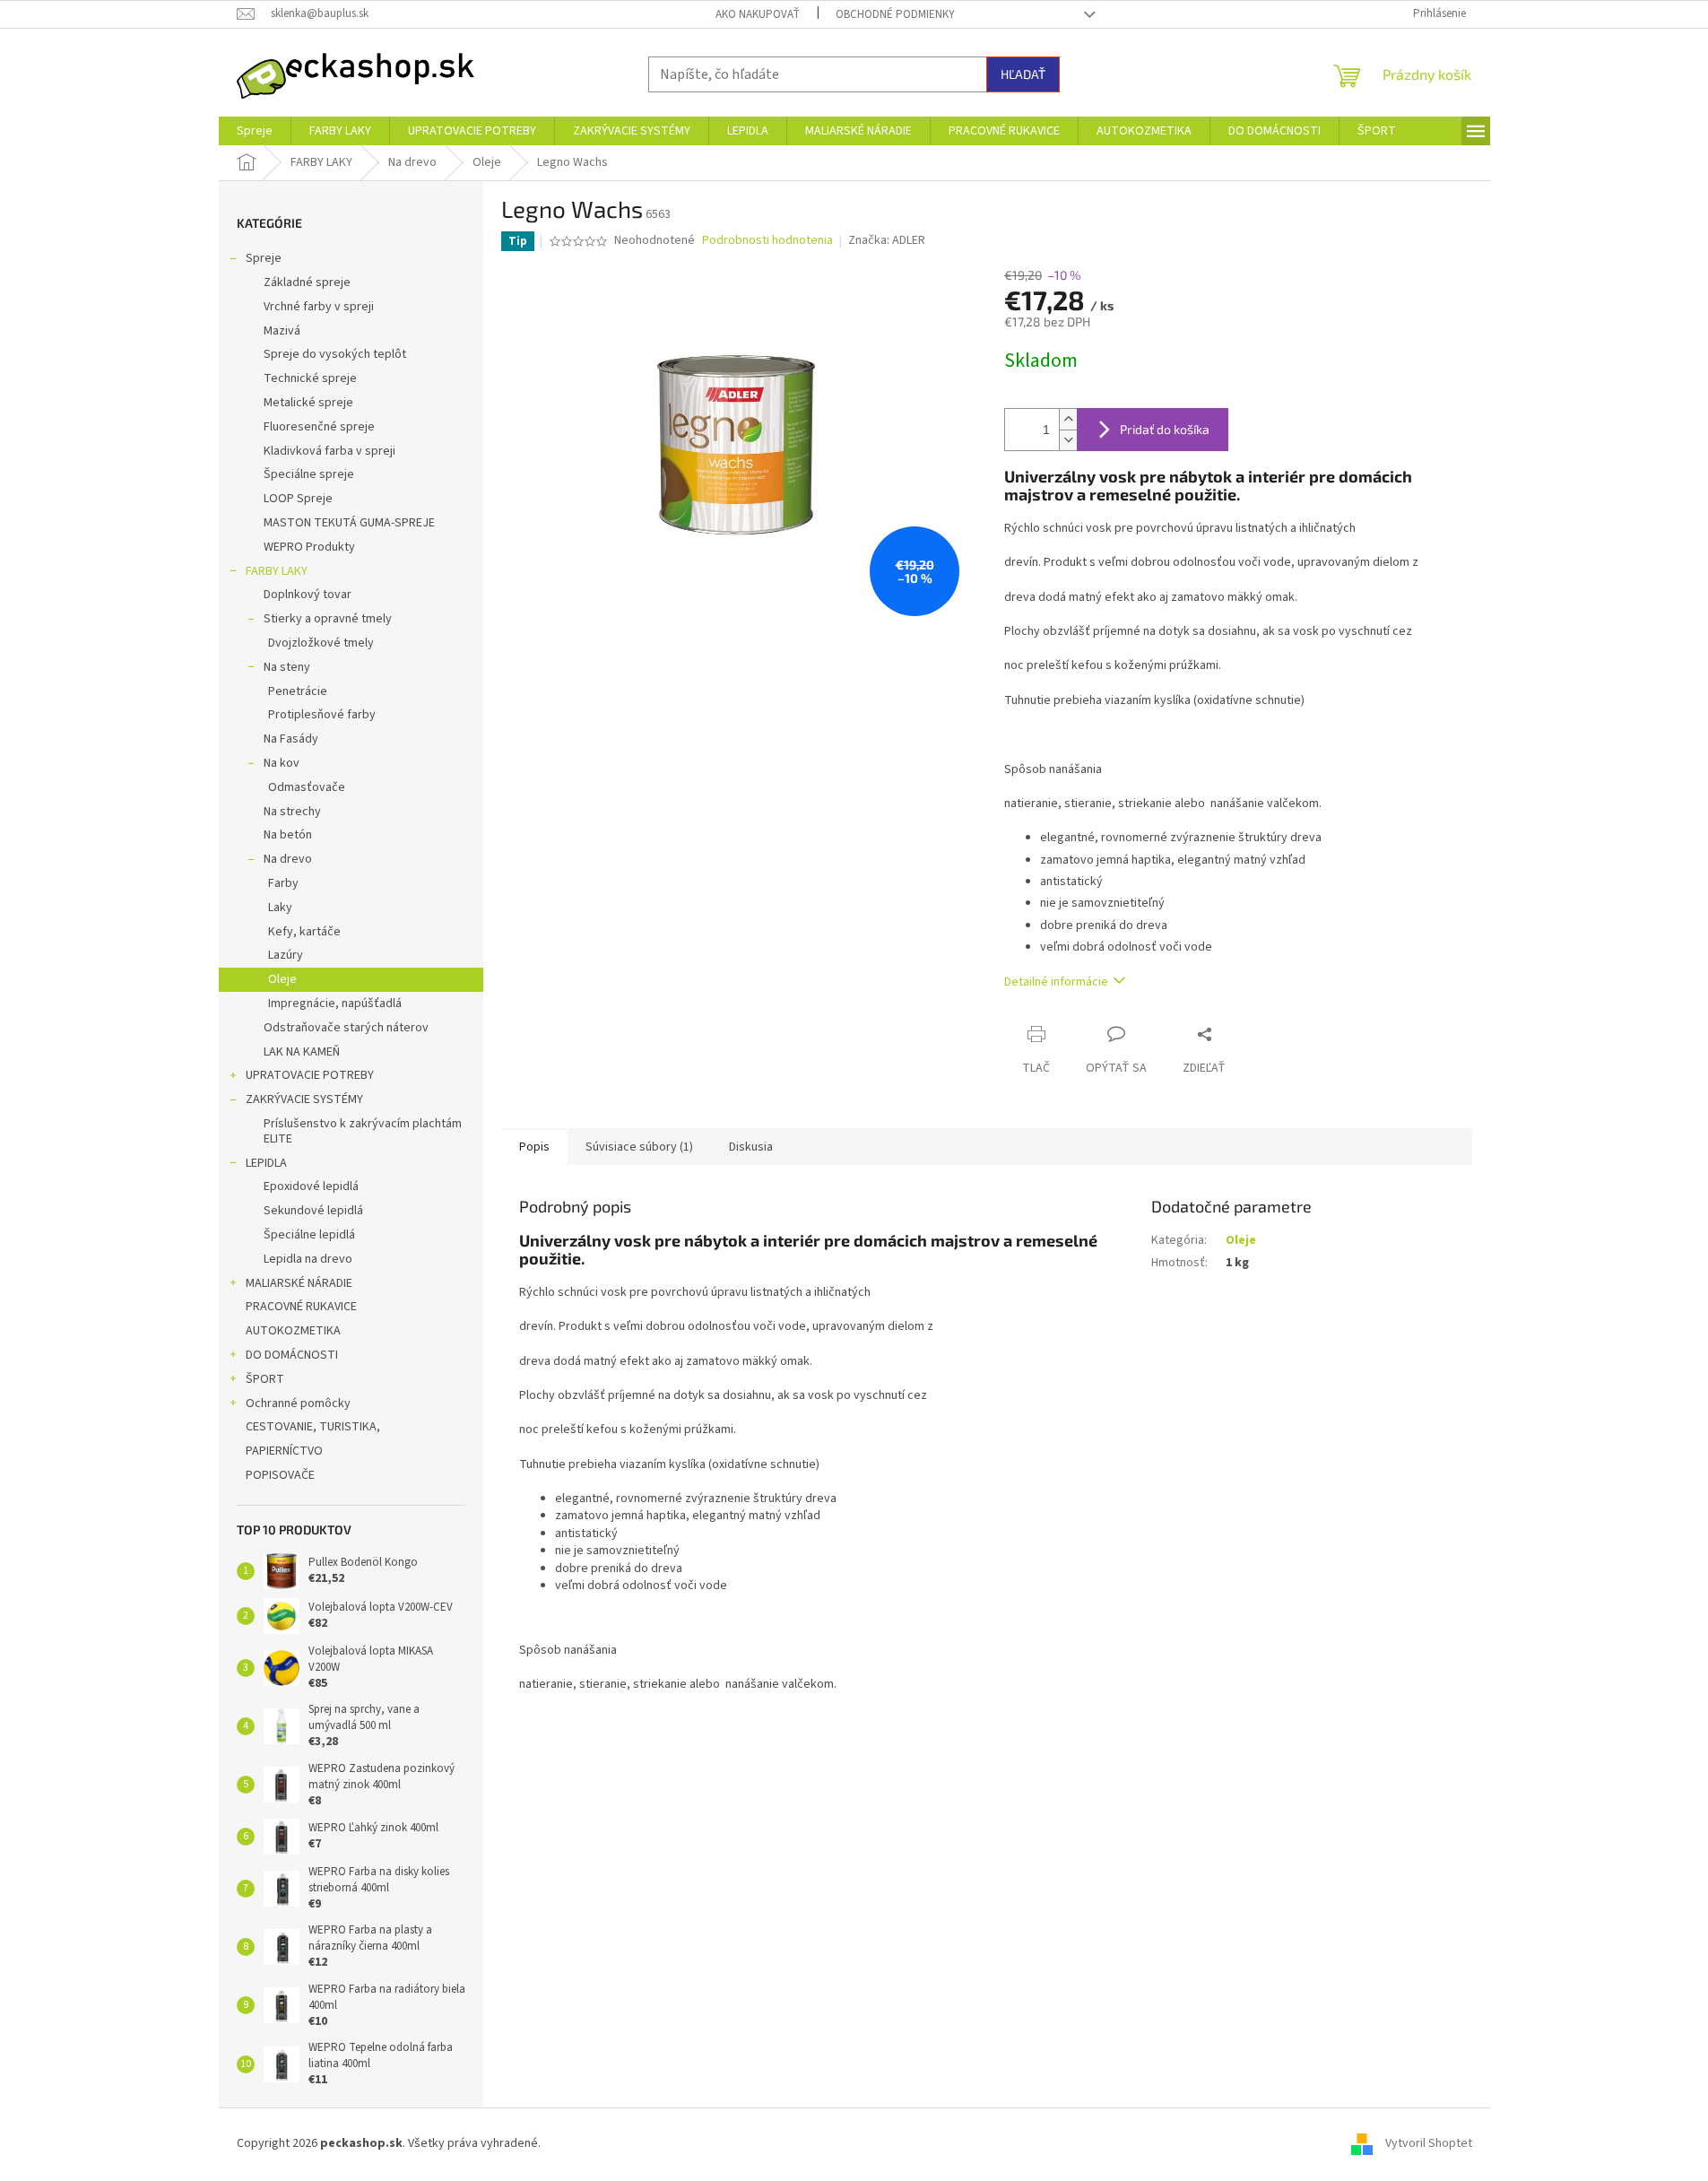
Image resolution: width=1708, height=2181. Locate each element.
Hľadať (1023, 74)
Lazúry (286, 955)
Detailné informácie (1056, 982)
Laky (280, 908)
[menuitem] (255, 131)
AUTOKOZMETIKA (293, 1331)
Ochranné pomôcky (298, 1403)
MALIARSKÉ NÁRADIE (299, 1283)
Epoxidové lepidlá (311, 1186)
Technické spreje (310, 378)
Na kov (282, 763)
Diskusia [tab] (751, 1147)
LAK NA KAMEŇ (302, 1052)
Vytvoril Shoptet (1429, 2143)
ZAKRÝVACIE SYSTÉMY (304, 1099)
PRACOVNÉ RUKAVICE (301, 1307)
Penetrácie (298, 691)
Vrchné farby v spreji (319, 307)
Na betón (288, 835)
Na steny (287, 667)
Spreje (264, 258)
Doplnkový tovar (308, 595)
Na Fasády (291, 739)
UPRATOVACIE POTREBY (310, 1075)
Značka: (887, 240)
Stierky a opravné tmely (328, 619)
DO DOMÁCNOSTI (292, 1355)
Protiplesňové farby (322, 715)
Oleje (282, 979)
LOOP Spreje (298, 499)
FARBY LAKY (277, 571)
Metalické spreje (308, 403)
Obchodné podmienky (895, 14)
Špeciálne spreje (309, 474)
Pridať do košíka (1165, 429)
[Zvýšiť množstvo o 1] (1068, 419)
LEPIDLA (266, 1163)
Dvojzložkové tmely (321, 643)
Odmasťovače (307, 787)
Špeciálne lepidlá (309, 1235)
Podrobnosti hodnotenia (767, 241)
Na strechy (292, 812)
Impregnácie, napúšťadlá (335, 1004)
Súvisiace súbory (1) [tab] (639, 1147)
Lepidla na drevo (308, 1259)
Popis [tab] (534, 1147)
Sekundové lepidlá (313, 1211)
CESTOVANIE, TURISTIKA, (313, 1427)
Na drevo (288, 859)
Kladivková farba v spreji (329, 451)
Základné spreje (307, 282)
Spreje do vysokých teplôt (335, 354)
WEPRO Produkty (309, 547)
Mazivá (282, 331)
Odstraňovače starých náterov (346, 1028)
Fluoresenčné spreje (319, 427)
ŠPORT (265, 1379)
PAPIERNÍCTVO (284, 1451)
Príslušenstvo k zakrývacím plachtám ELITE (363, 1131)
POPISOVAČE (280, 1475)
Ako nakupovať (758, 14)
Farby (283, 883)
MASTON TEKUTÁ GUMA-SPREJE (349, 523)
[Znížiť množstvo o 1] (1068, 440)
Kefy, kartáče (304, 932)
